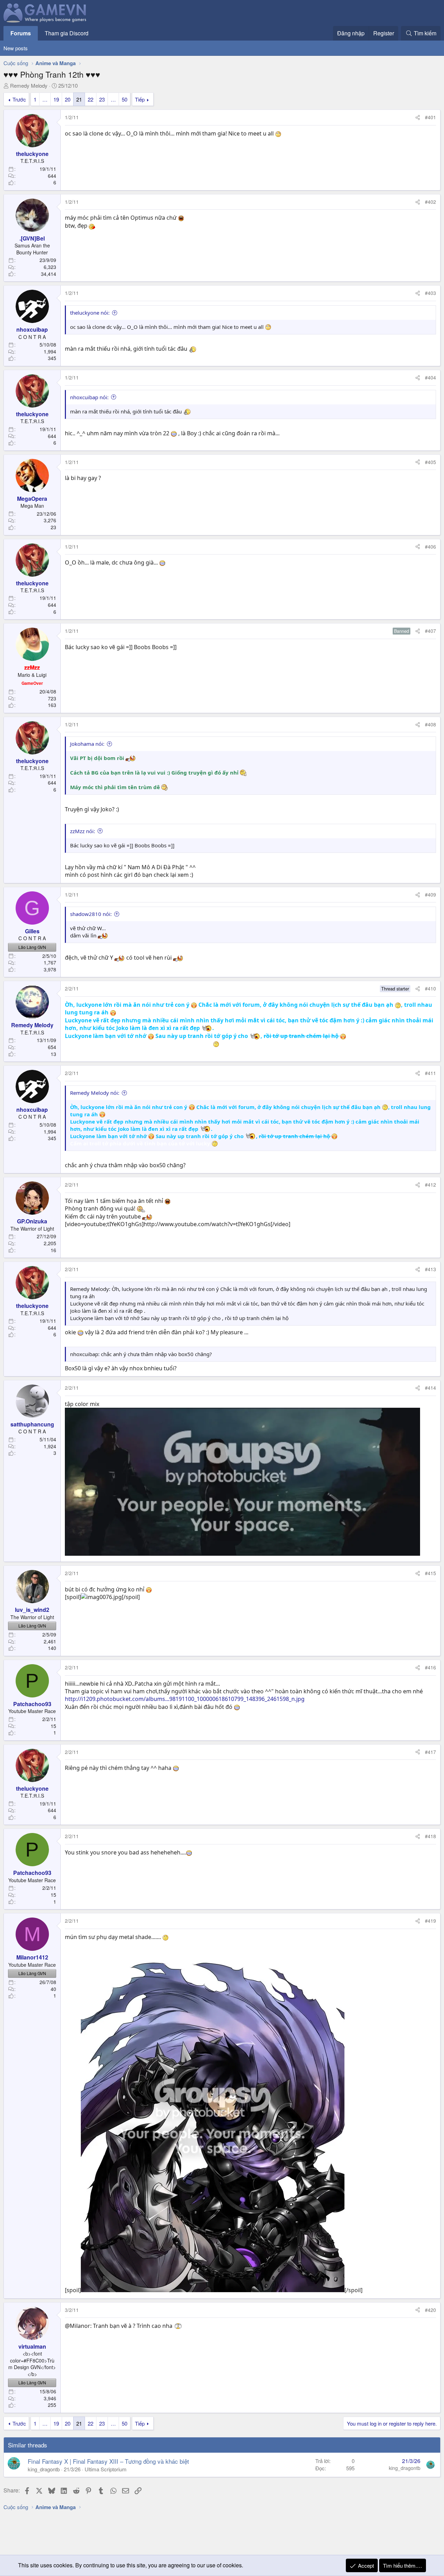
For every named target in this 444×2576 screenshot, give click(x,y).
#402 (430, 202)
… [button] (45, 99)
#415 (430, 1573)
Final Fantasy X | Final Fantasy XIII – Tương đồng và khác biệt (108, 2461)
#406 (430, 547)
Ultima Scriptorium (106, 2469)
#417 (430, 1752)
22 (91, 99)
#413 (430, 1269)
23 (102, 99)
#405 (430, 462)
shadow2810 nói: (91, 914)
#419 (430, 1921)
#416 (430, 1667)
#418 (430, 1836)
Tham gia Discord (67, 33)
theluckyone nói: (90, 313)
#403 (430, 293)
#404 (430, 377)
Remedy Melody (29, 85)
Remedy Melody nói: (95, 1093)
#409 (430, 894)
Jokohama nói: (87, 744)
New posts (16, 48)
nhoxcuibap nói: (89, 397)
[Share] (418, 117)
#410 (430, 988)
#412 (430, 1185)
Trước (19, 99)
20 (68, 99)
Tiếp (140, 99)
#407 (430, 631)
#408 (430, 724)
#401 (430, 117)
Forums (21, 33)
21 (79, 99)
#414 (430, 1388)
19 (56, 99)
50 (125, 99)
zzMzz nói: (83, 831)
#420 (430, 2310)
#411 (430, 1073)
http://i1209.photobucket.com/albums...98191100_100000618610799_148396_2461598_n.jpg (185, 1699)
